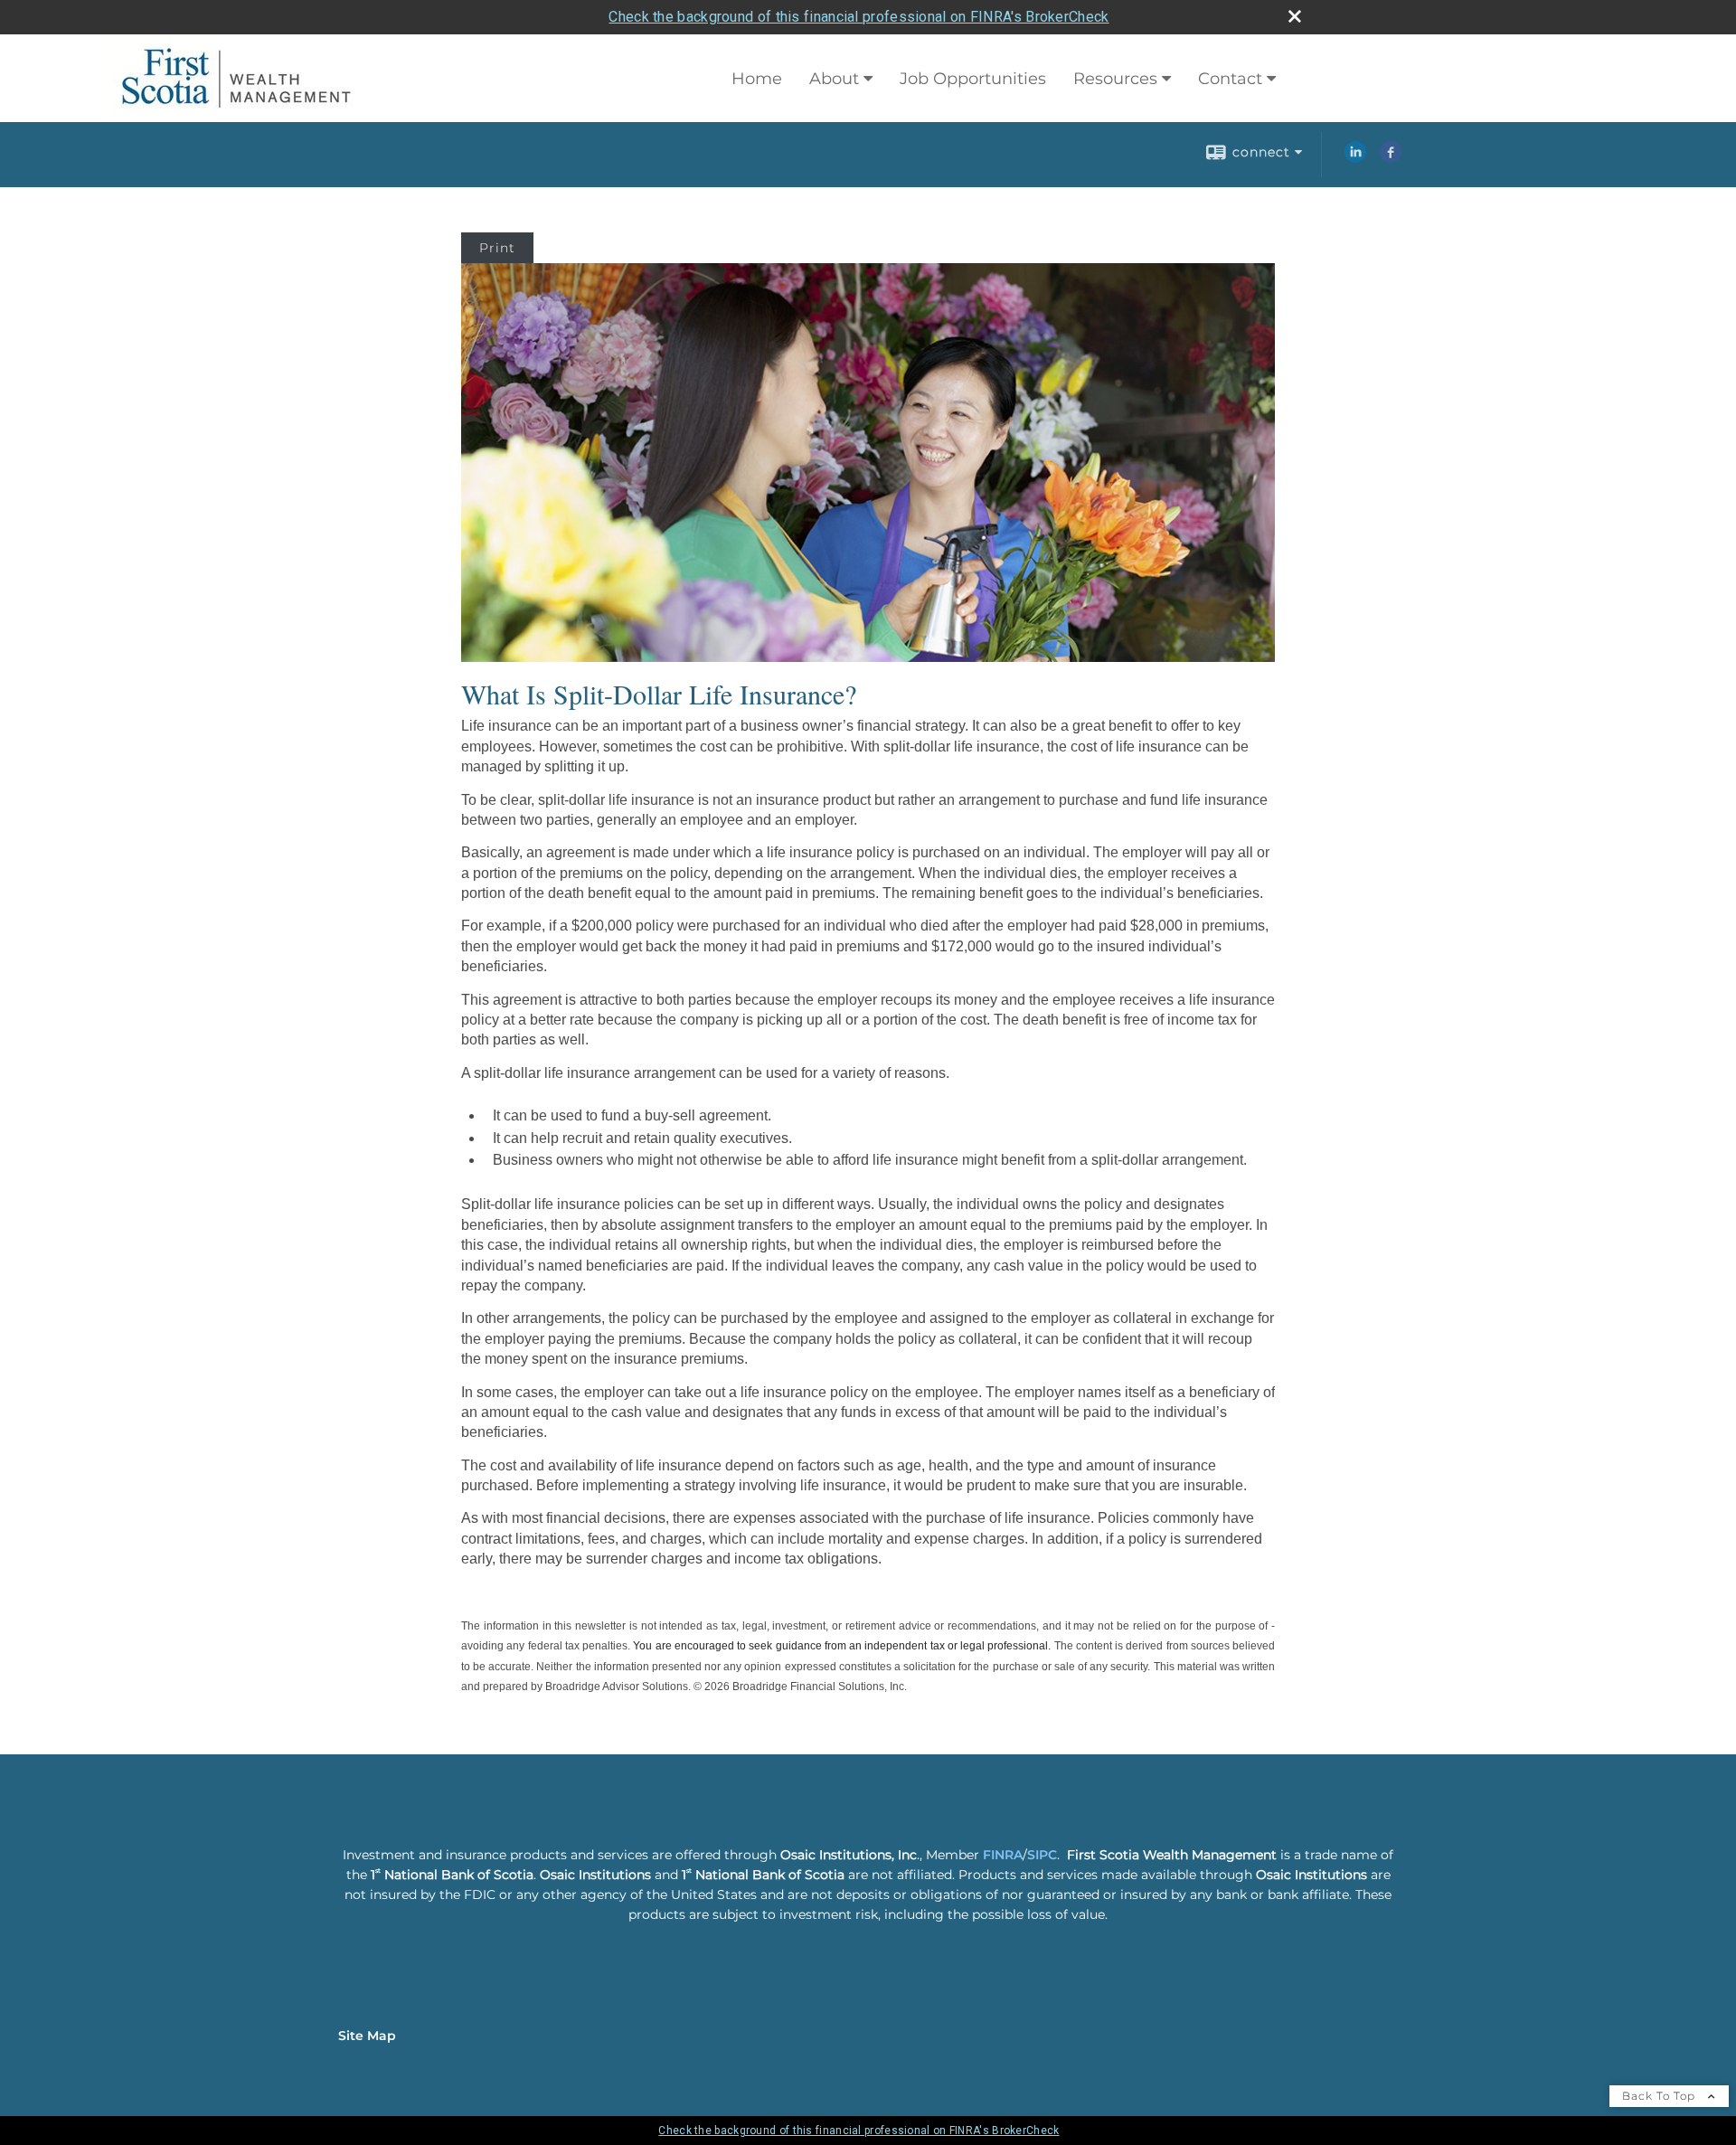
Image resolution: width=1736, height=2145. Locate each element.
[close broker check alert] (1295, 16)
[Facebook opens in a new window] (1391, 158)
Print (497, 248)
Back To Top (1661, 2096)
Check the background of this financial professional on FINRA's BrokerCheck (859, 17)
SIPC (1042, 1855)
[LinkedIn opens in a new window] (1355, 158)
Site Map (367, 2036)
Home (757, 79)
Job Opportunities (973, 79)
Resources (1115, 79)
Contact (1230, 79)
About (834, 79)
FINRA (1003, 1855)
